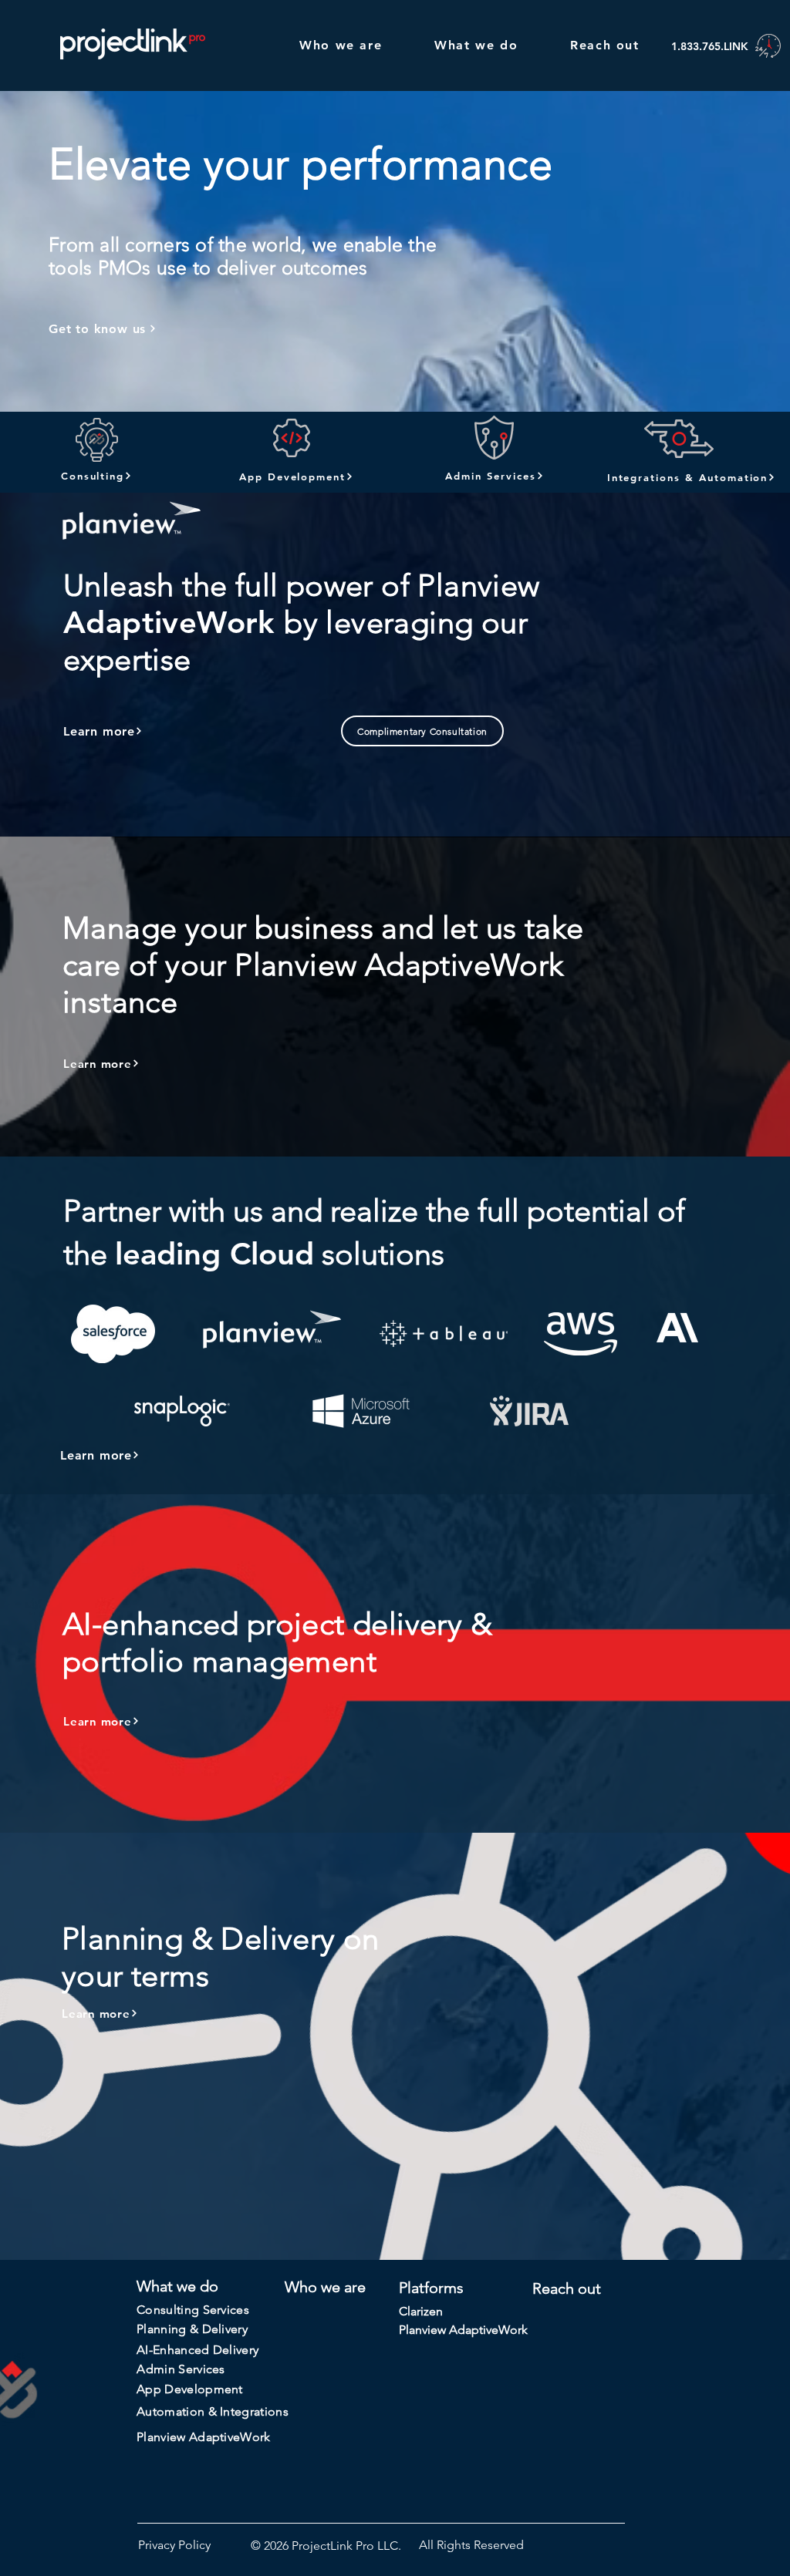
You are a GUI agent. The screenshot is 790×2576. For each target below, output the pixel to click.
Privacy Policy (174, 2545)
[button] (422, 731)
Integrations (254, 2411)
